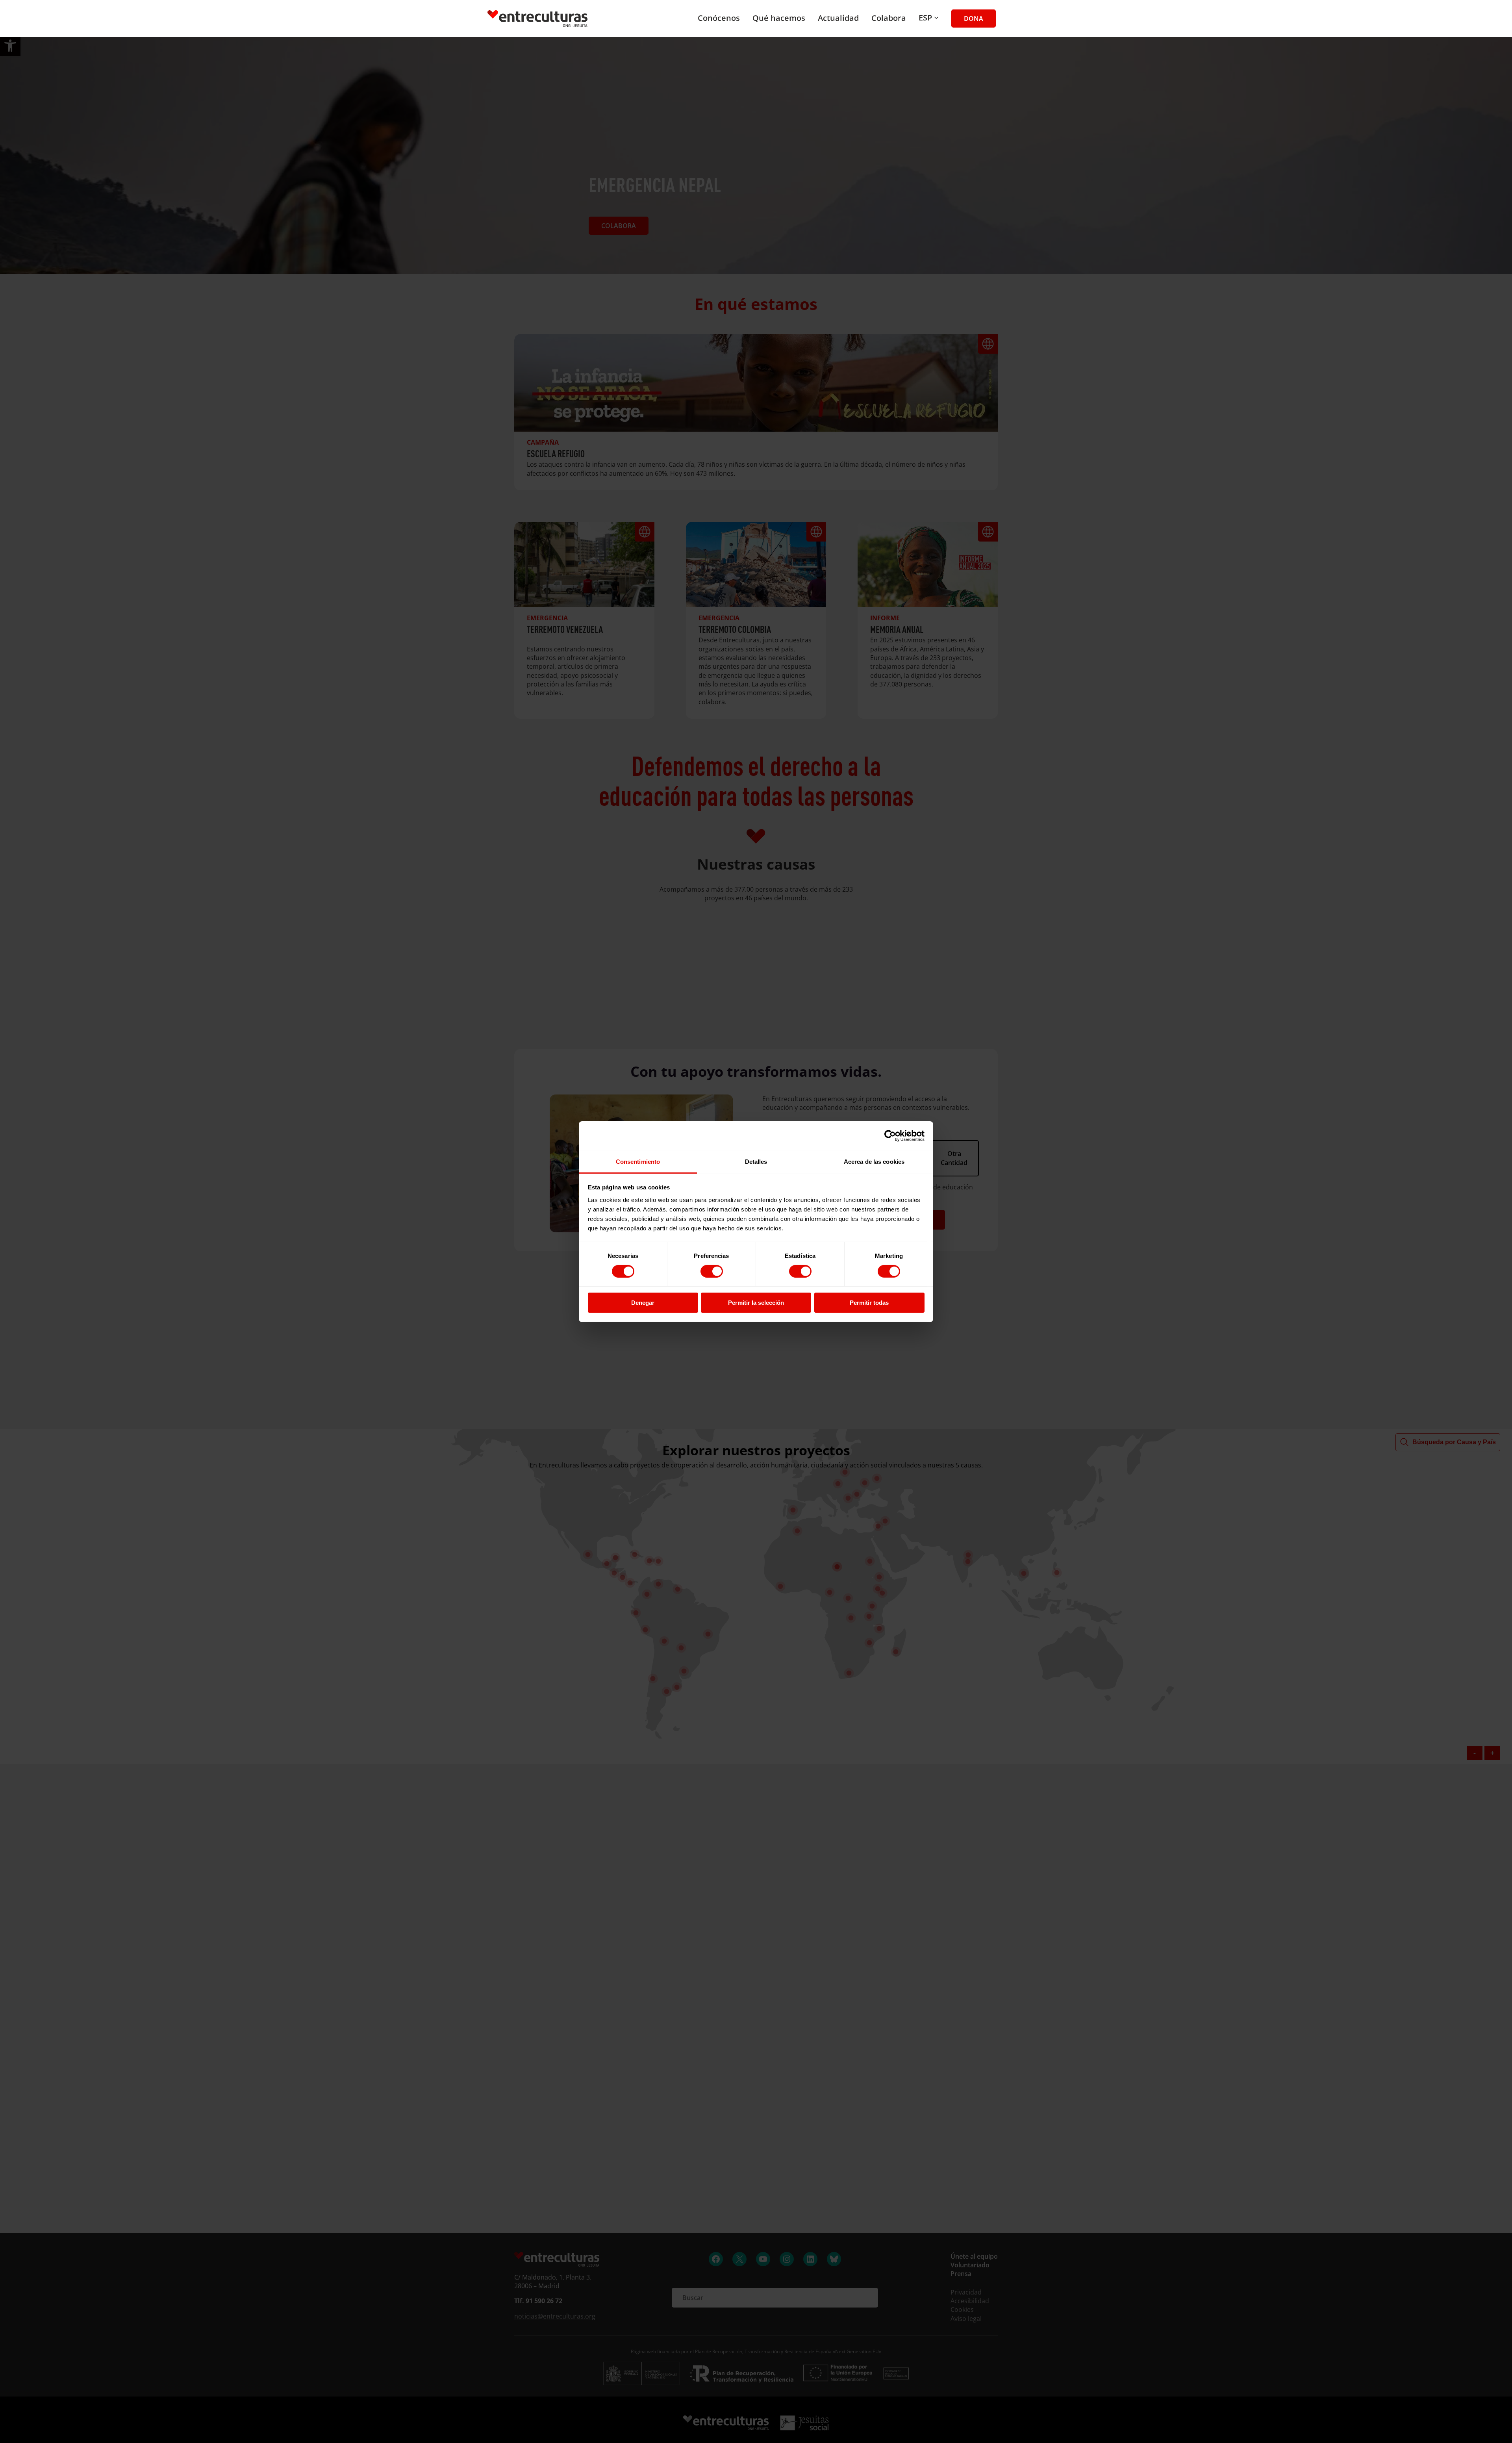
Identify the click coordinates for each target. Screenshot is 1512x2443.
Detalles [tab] (756, 1161)
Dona (974, 19)
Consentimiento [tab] (638, 1161)
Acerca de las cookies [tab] (874, 1161)
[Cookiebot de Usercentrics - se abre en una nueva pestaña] (890, 1136)
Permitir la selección (756, 1303)
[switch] (712, 1271)
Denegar (643, 1303)
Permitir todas (869, 1303)
